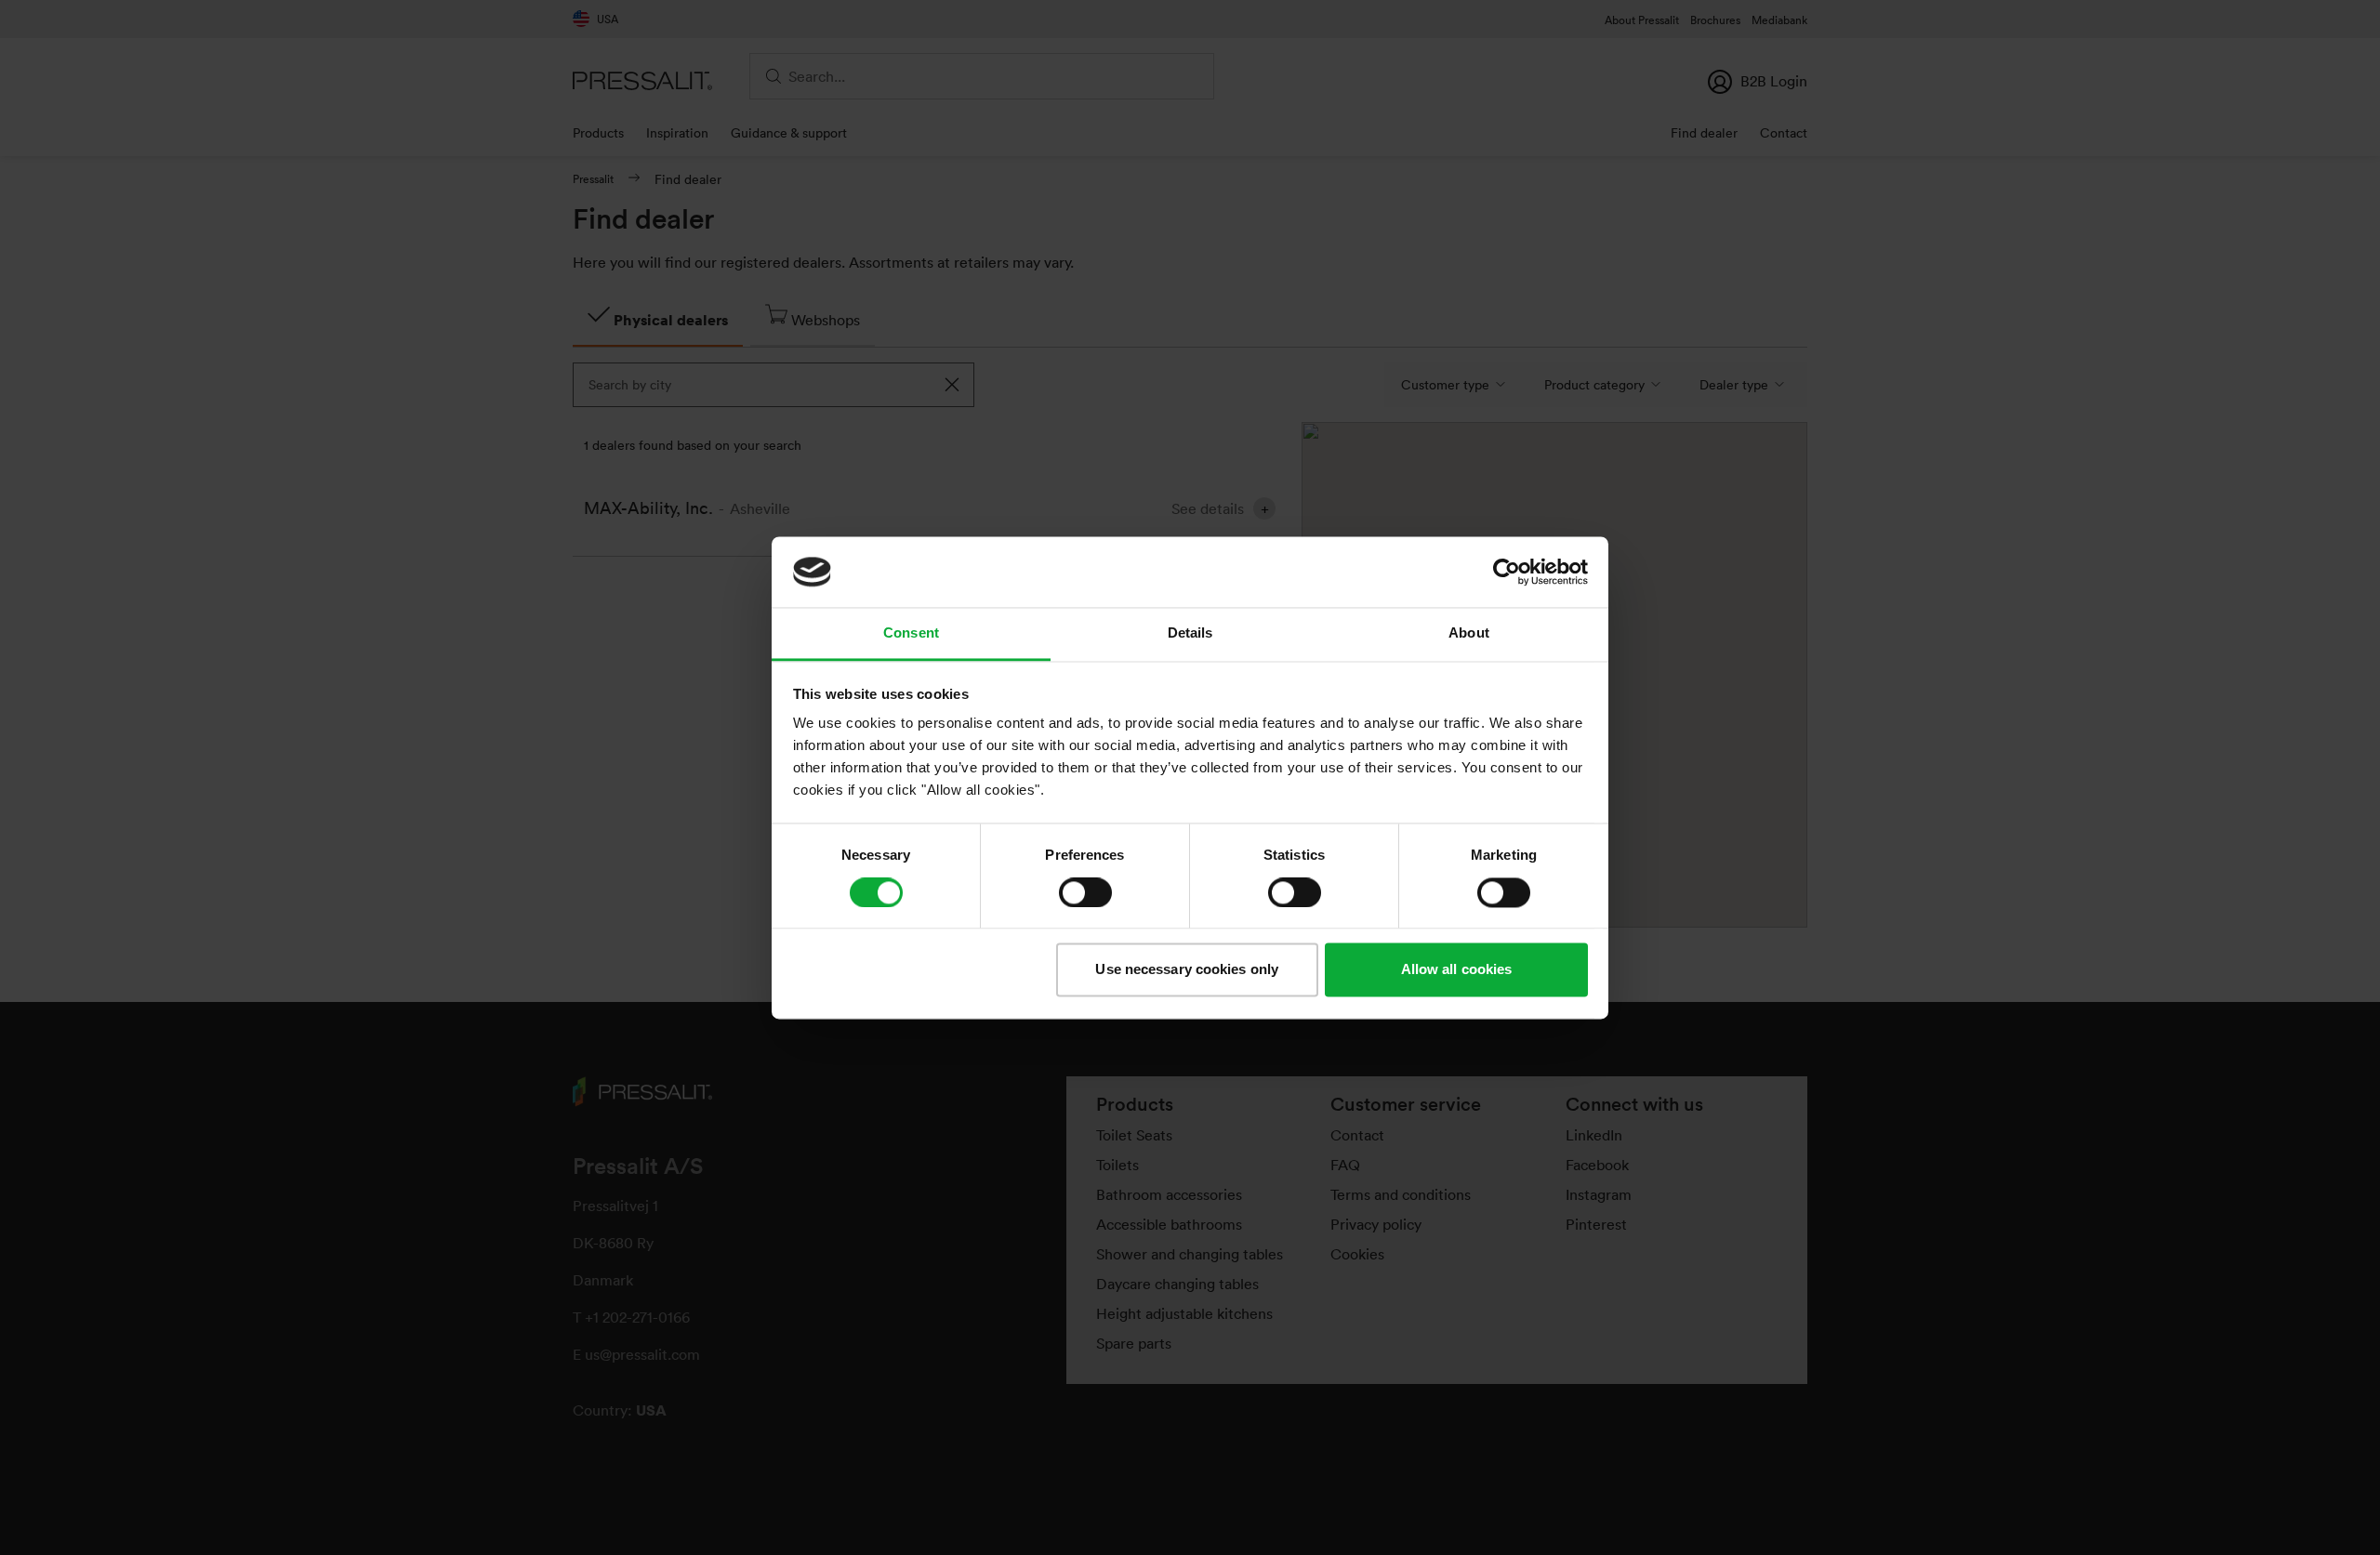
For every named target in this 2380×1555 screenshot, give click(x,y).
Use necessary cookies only (1187, 970)
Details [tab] (1190, 633)
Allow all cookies (1457, 970)
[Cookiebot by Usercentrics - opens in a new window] (1507, 572)
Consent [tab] (911, 633)
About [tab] (1469, 633)
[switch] (1085, 892)
